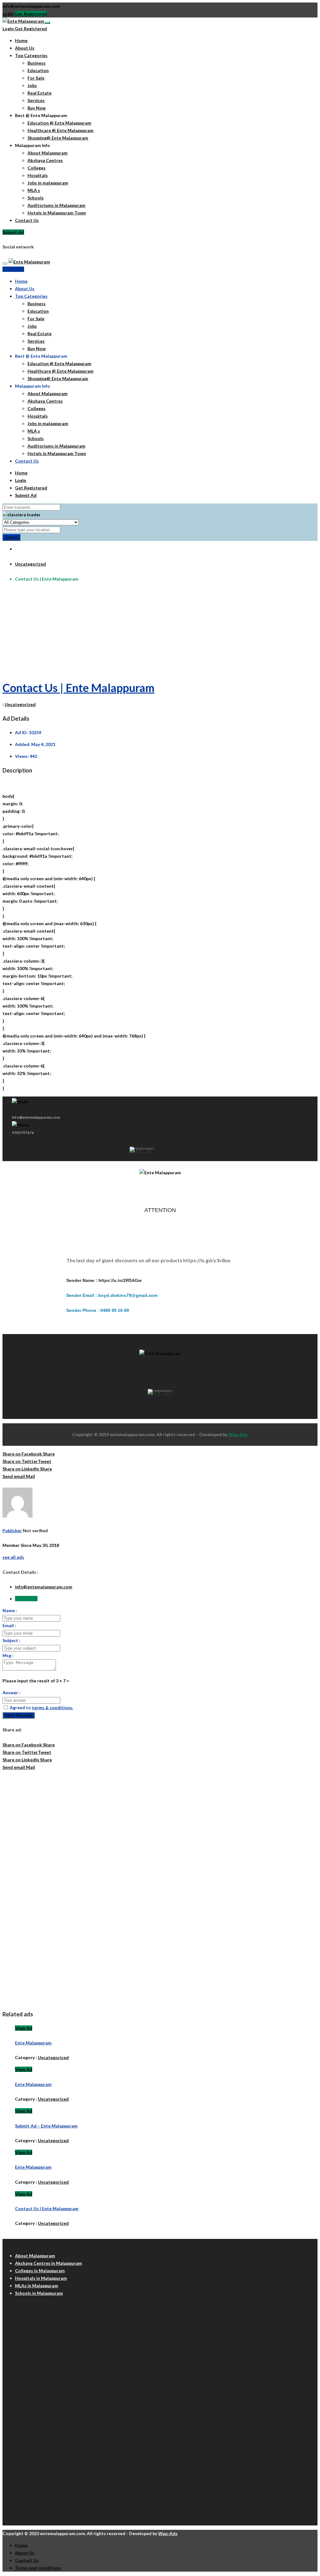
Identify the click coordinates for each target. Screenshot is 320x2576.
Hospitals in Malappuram (41, 2278)
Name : (10, 1610)
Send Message (19, 1715)
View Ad (24, 2028)
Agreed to (41, 1708)
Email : (9, 1625)
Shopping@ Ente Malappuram (58, 138)
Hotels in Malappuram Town (57, 213)
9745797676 (23, 1133)
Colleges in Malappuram (40, 2271)
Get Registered (31, 14)
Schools (36, 198)
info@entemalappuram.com (44, 1587)
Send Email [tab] (26, 1599)
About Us (25, 48)
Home (21, 40)
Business (37, 63)
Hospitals (38, 175)
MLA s (34, 190)
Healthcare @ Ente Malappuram (60, 130)
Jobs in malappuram (48, 183)
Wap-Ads (238, 1434)
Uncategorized (30, 564)
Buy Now (37, 108)
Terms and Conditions (38, 2568)
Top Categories (31, 55)
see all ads (13, 1557)
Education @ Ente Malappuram (59, 123)
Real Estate (40, 93)
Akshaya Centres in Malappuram (48, 2263)
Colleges (37, 168)
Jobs (32, 85)
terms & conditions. (52, 1708)
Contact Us (27, 220)
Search (11, 537)
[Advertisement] (160, 631)
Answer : (11, 1693)
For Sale (36, 78)
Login (8, 14)
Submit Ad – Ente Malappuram (46, 2126)
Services (36, 100)
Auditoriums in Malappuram (56, 205)
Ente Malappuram (33, 2043)
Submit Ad (13, 232)
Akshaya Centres (45, 160)
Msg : (8, 1655)
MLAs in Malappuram (37, 2286)
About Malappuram (47, 153)
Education (38, 70)
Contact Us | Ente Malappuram (78, 688)
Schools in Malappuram (39, 2293)
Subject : (11, 1640)
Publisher (12, 1531)
